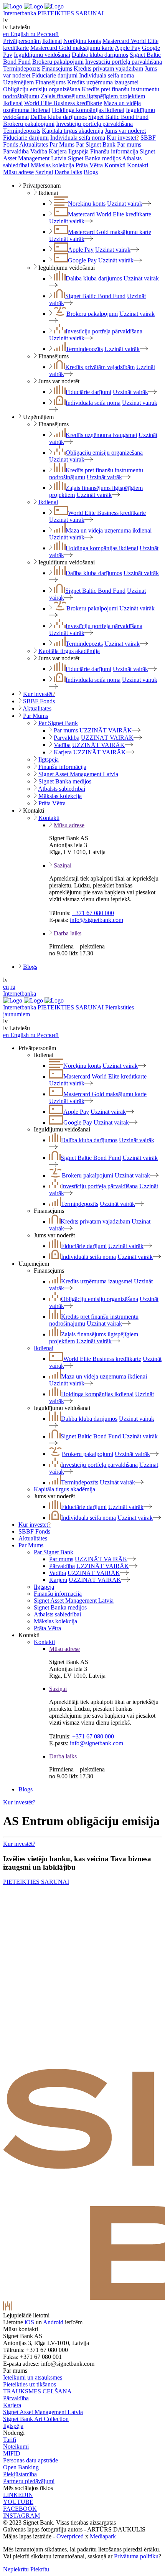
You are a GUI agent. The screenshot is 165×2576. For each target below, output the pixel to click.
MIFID (12, 2453)
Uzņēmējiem (18, 82)
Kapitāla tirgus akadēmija (73, 131)
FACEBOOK (20, 2509)
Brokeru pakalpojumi (58, 62)
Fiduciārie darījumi (55, 75)
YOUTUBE (18, 2502)
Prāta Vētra (89, 165)
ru (13, 987)
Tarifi (10, 2440)
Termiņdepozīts (22, 68)
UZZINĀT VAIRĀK (106, 730)
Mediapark (103, 2536)
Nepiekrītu (16, 2569)
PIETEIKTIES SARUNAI (71, 13)
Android (53, 2322)
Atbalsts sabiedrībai (62, 789)
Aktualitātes (34, 144)
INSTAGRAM (21, 2516)
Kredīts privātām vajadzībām (108, 68)
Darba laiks (68, 172)
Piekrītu (40, 2569)
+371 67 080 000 (93, 913)
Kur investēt (123, 138)
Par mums (129, 144)
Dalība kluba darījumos (100, 55)
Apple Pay (128, 48)
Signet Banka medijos (94, 158)
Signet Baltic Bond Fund (118, 117)
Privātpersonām (22, 41)
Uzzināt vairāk (125, 204)
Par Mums (62, 144)
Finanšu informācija (114, 151)
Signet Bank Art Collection (36, 2419)
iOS (29, 2322)
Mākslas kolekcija (52, 165)
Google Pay (82, 260)
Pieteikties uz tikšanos (30, 2384)
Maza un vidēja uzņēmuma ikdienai (109, 530)
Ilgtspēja (78, 151)
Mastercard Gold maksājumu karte (72, 48)
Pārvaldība (16, 151)
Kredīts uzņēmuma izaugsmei (103, 82)
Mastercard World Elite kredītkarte (110, 214)
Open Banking (21, 2467)
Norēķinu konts (82, 41)
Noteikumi (16, 2447)
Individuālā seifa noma (106, 75)
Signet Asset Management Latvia (78, 774)
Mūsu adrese (18, 172)
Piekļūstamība (20, 2474)
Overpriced (70, 2536)
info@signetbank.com (97, 920)
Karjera (58, 151)
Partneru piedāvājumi (29, 2481)
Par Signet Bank (96, 144)
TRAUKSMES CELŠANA (37, 2391)
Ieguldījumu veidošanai (42, 55)
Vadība (39, 151)
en (6, 987)
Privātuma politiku (136, 2556)
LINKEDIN (18, 2495)
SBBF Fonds (39, 701)
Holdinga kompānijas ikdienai (88, 110)
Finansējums (57, 68)
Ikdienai (52, 41)
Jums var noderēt (125, 131)
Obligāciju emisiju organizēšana (42, 89)
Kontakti (115, 165)
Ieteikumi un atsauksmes (33, 2377)
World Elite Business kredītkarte (63, 103)
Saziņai (44, 172)
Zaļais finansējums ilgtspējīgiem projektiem (93, 96)
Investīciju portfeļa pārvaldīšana (124, 62)
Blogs (91, 172)
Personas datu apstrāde (31, 2460)
